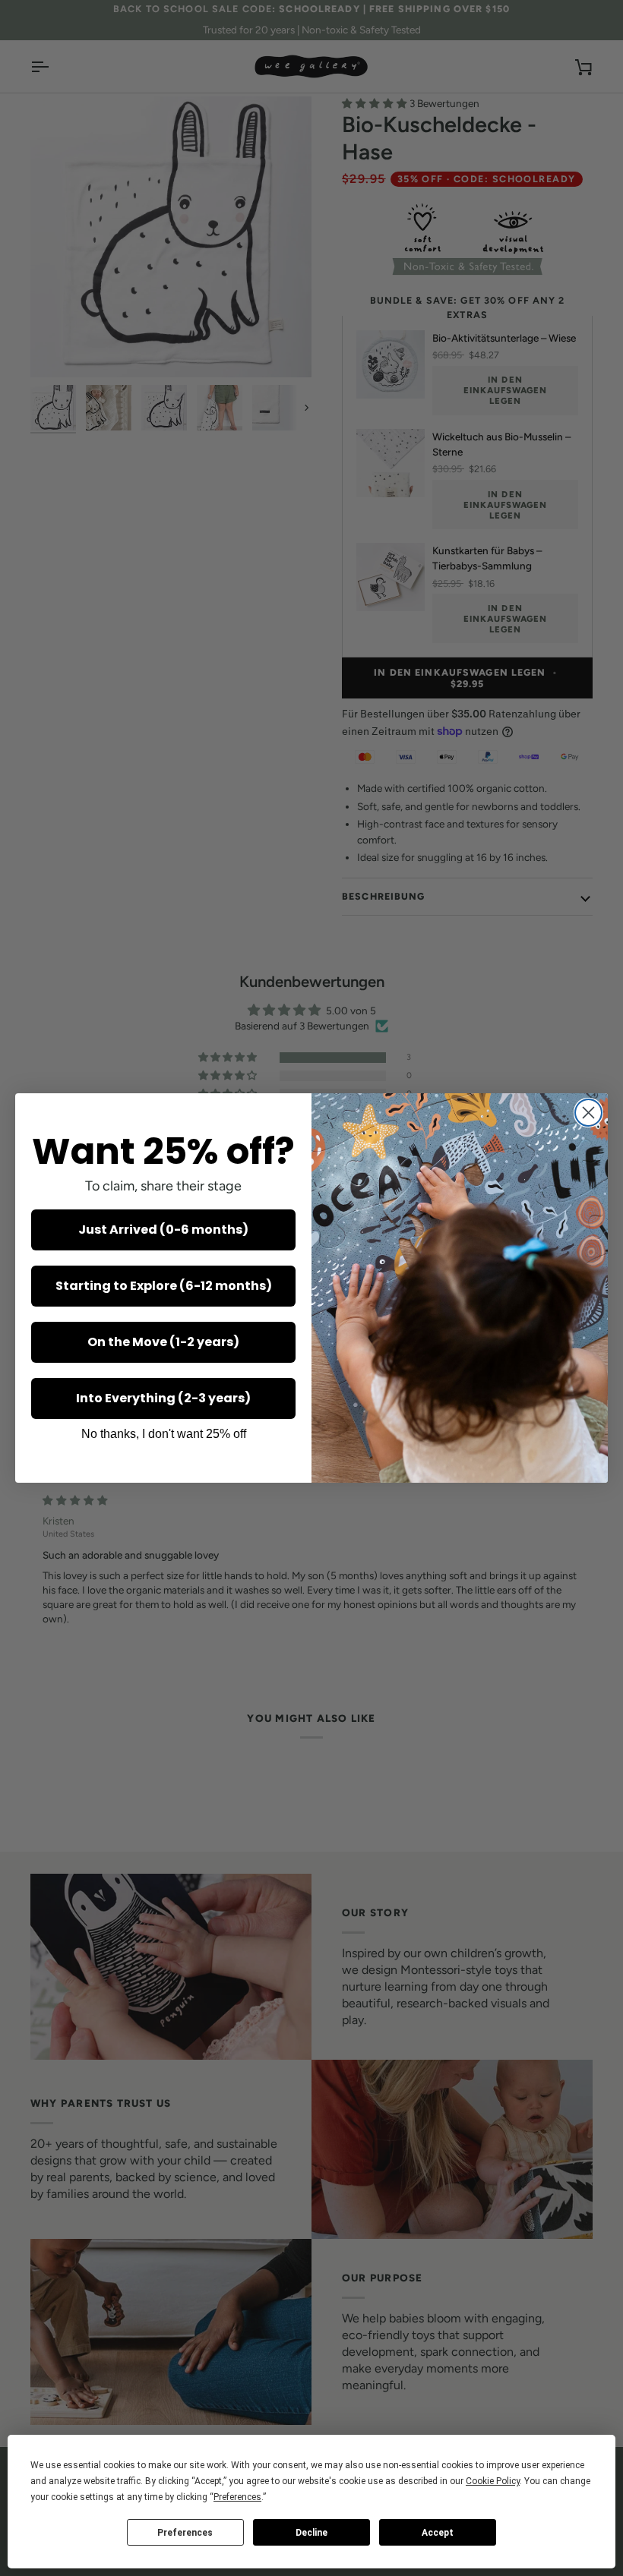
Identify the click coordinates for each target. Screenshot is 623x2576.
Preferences (185, 2533)
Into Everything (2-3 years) (163, 1398)
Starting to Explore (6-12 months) (164, 1286)
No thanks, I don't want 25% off (164, 1434)
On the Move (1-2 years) (163, 1342)
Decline (311, 2533)
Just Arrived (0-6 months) (163, 1230)
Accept (438, 2533)
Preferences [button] (237, 2497)
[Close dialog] (588, 1113)
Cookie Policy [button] (493, 2481)
